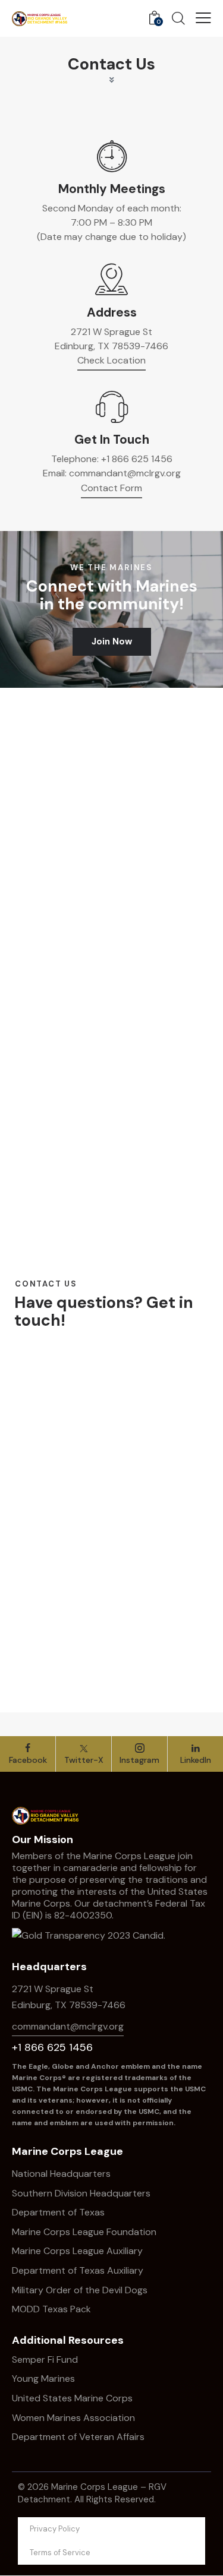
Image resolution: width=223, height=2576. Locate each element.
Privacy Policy (55, 2529)
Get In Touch (112, 440)
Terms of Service (60, 2553)
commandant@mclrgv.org (125, 473)
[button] (203, 18)
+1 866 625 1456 (137, 459)
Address (112, 313)
